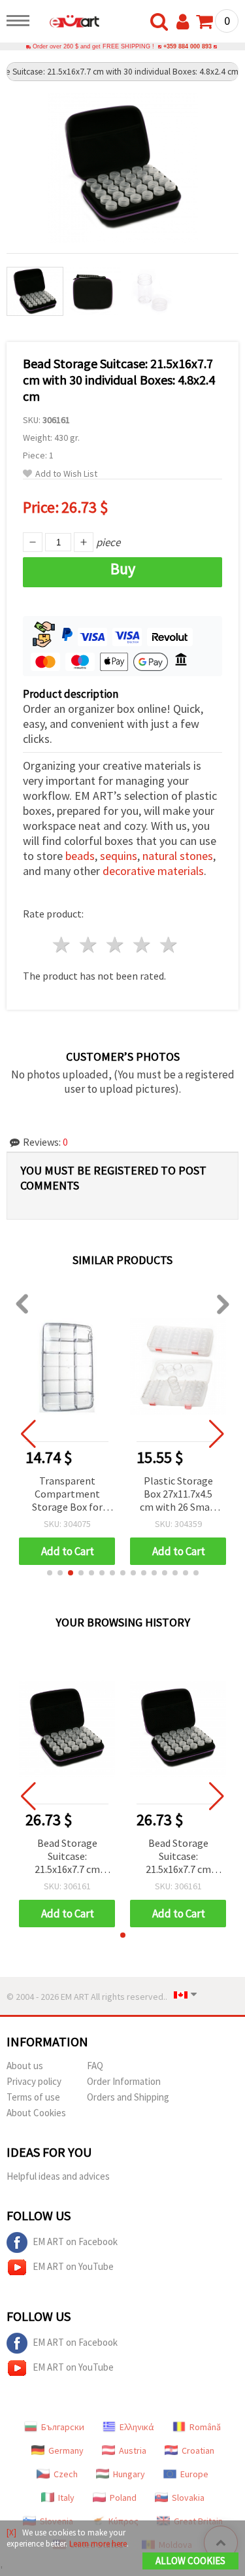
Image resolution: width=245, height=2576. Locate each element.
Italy (66, 2498)
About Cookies (36, 2113)
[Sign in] (186, 22)
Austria (133, 2450)
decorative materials (153, 871)
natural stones (178, 856)
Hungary (129, 2474)
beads (80, 856)
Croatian (198, 2450)
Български (63, 2427)
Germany (66, 2450)
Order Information (124, 2081)
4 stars (142, 945)
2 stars (89, 945)
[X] (11, 2533)
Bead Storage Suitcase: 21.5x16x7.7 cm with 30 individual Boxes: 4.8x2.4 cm (67, 1857)
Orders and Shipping (128, 2097)
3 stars (116, 945)
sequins (119, 856)
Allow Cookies (190, 2561)
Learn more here (98, 2544)
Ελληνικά (137, 2427)
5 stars (169, 945)
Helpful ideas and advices (58, 2176)
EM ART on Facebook (75, 2241)
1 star (62, 945)
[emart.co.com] (68, 23)
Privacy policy (34, 2081)
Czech (66, 2474)
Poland (123, 2498)
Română (205, 2427)
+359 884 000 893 (188, 46)
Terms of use (33, 2097)
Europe (194, 2474)
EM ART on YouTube (73, 2266)
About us (25, 2066)
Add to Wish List (66, 474)
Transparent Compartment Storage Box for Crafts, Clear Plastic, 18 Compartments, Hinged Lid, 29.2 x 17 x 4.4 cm (67, 1495)
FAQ (95, 2066)
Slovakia (188, 2498)
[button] (50, 1573)
